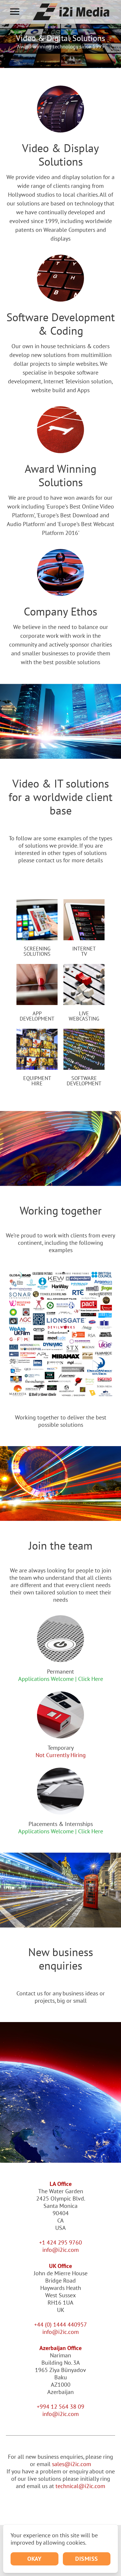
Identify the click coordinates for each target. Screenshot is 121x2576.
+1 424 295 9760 (60, 2242)
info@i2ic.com (60, 2250)
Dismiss (87, 2559)
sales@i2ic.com (72, 2464)
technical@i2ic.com (80, 2486)
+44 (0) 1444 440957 (60, 2325)
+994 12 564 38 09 (60, 2407)
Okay (34, 2559)
